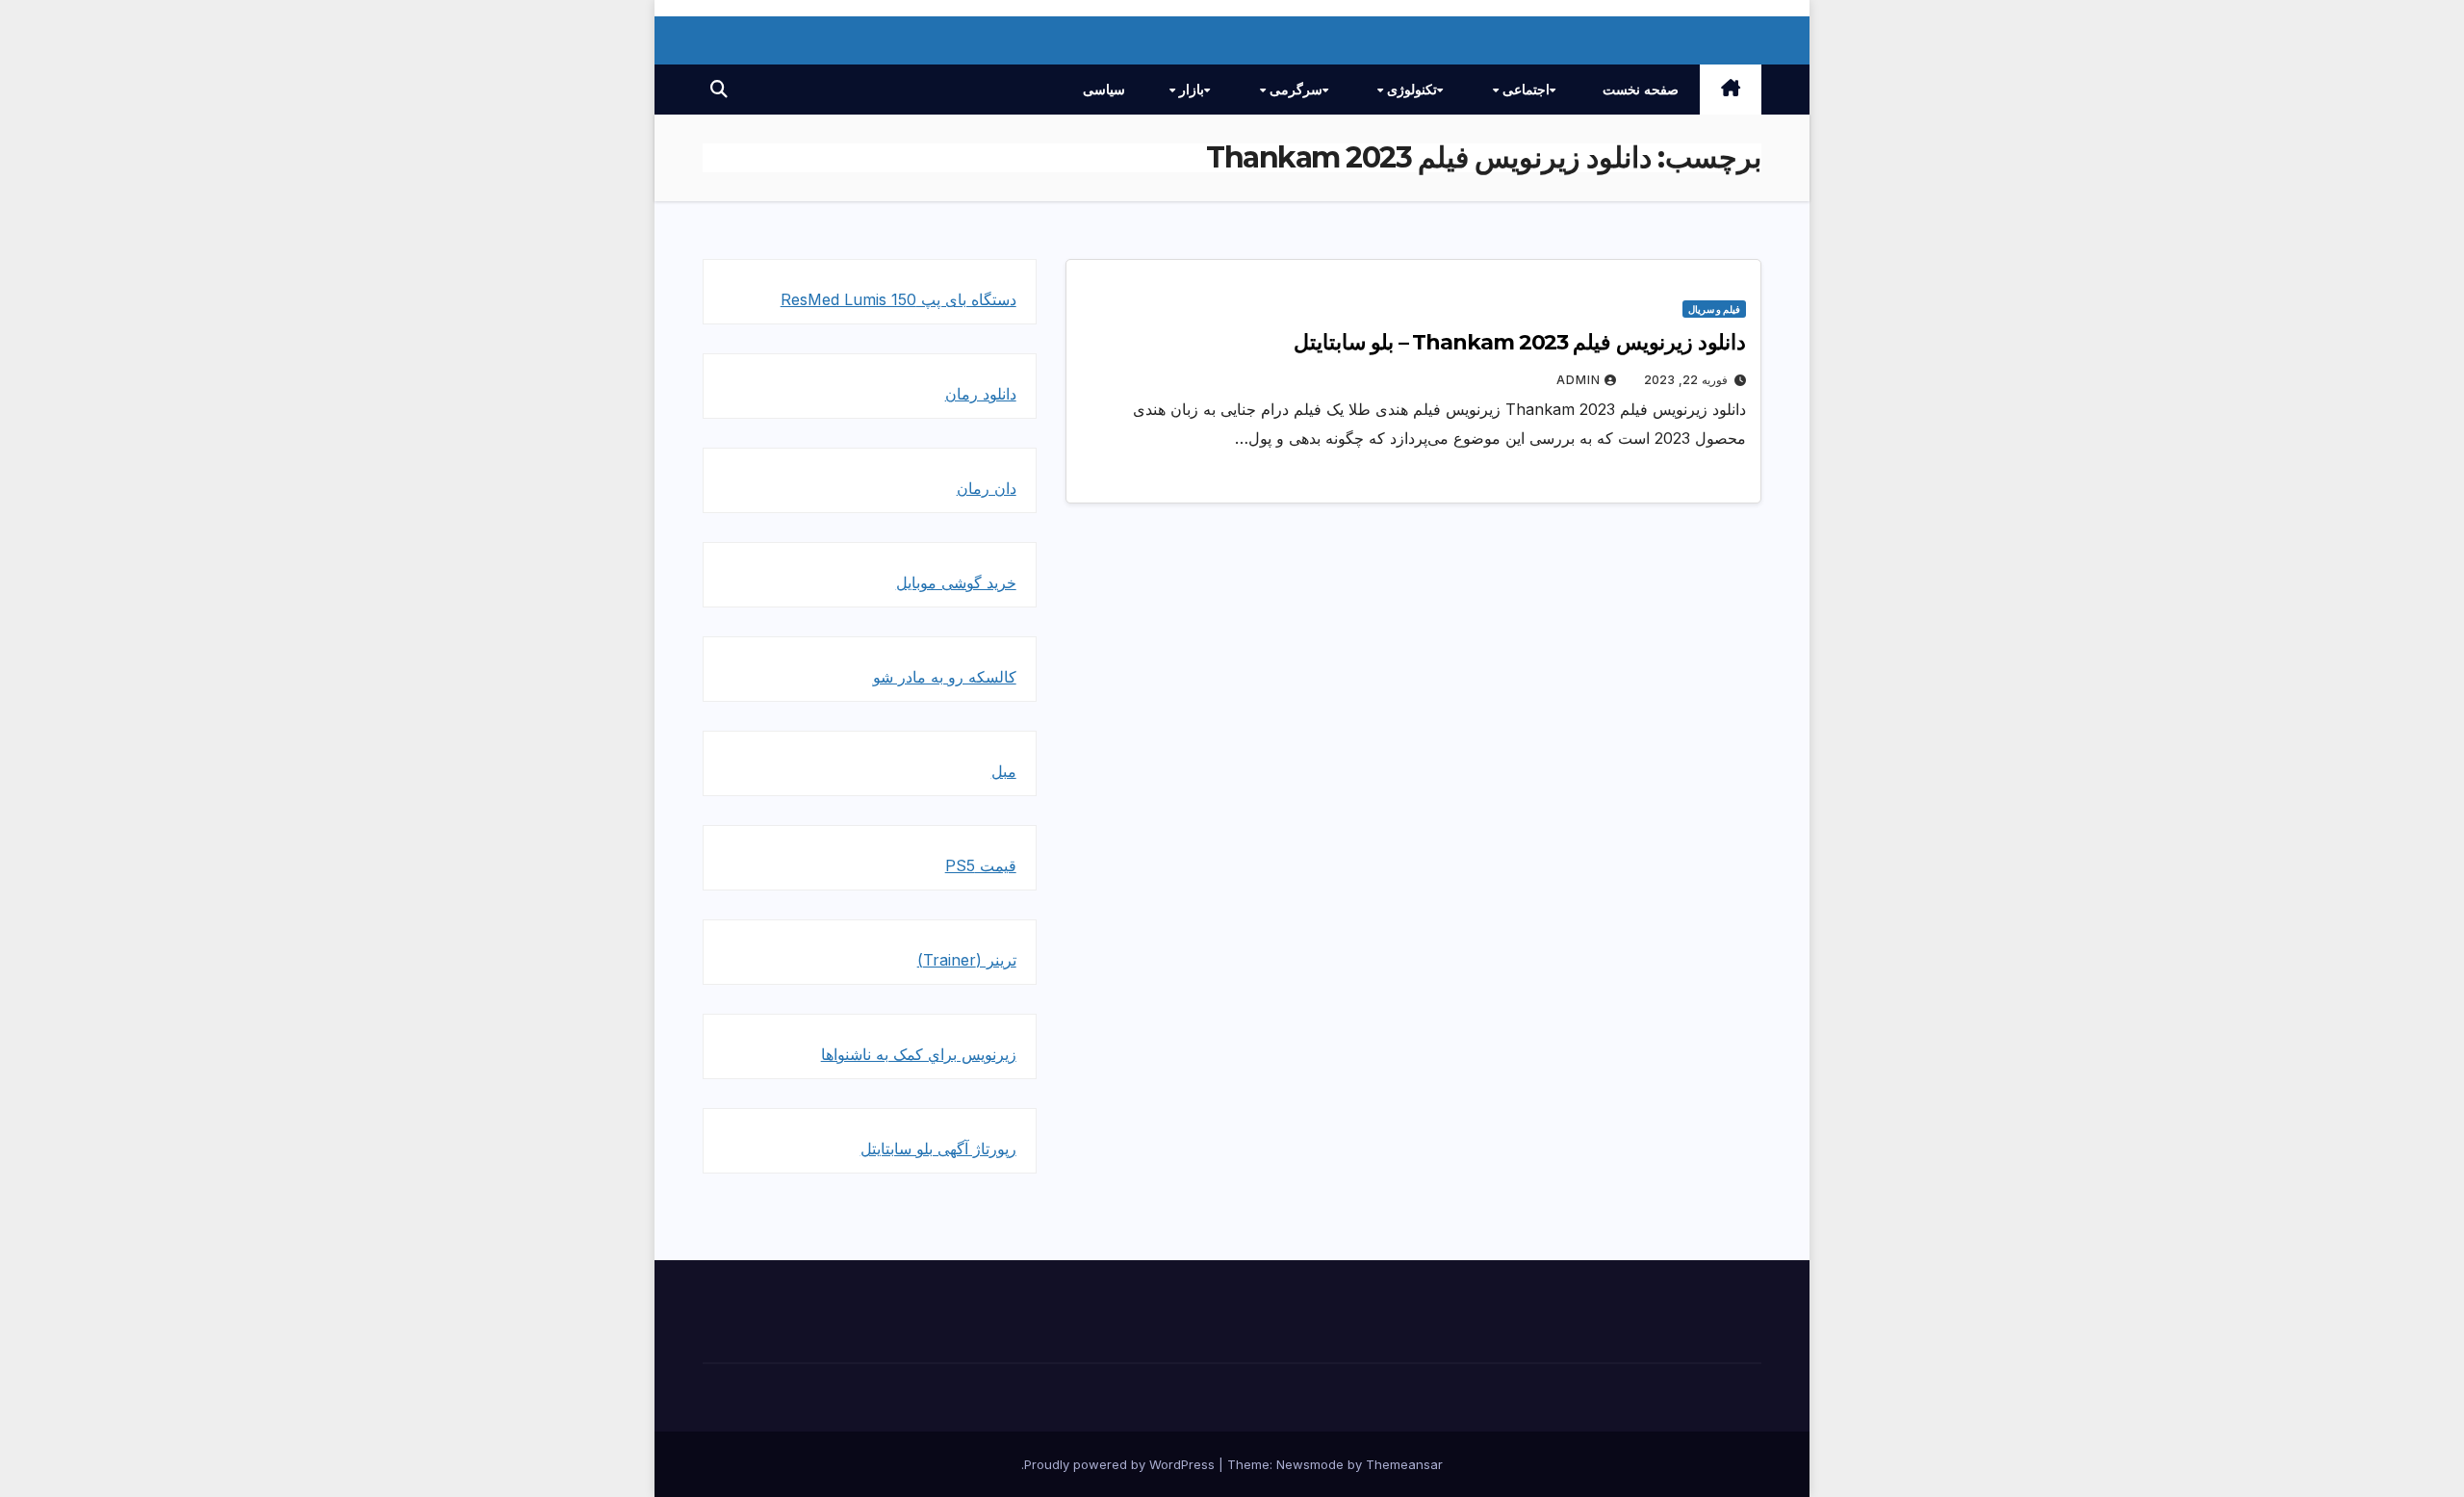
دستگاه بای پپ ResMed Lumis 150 (898, 299)
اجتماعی (1524, 90)
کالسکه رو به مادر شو (945, 677)
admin (1578, 380)
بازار (1190, 90)
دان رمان (987, 488)
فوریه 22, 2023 (1686, 380)
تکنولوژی (1410, 90)
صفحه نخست (1641, 90)
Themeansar (1404, 1464)
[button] (719, 89)
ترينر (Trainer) (967, 960)
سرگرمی (1294, 90)
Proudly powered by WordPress (1121, 1464)
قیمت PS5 (981, 865)
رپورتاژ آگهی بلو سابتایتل (938, 1149)
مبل (1004, 771)
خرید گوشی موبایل (956, 582)
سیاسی (1104, 90)
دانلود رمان (981, 394)
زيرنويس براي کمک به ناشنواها (919, 1054)
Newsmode (1310, 1464)
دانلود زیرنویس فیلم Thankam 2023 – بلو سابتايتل (1520, 342)
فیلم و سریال (1714, 309)
